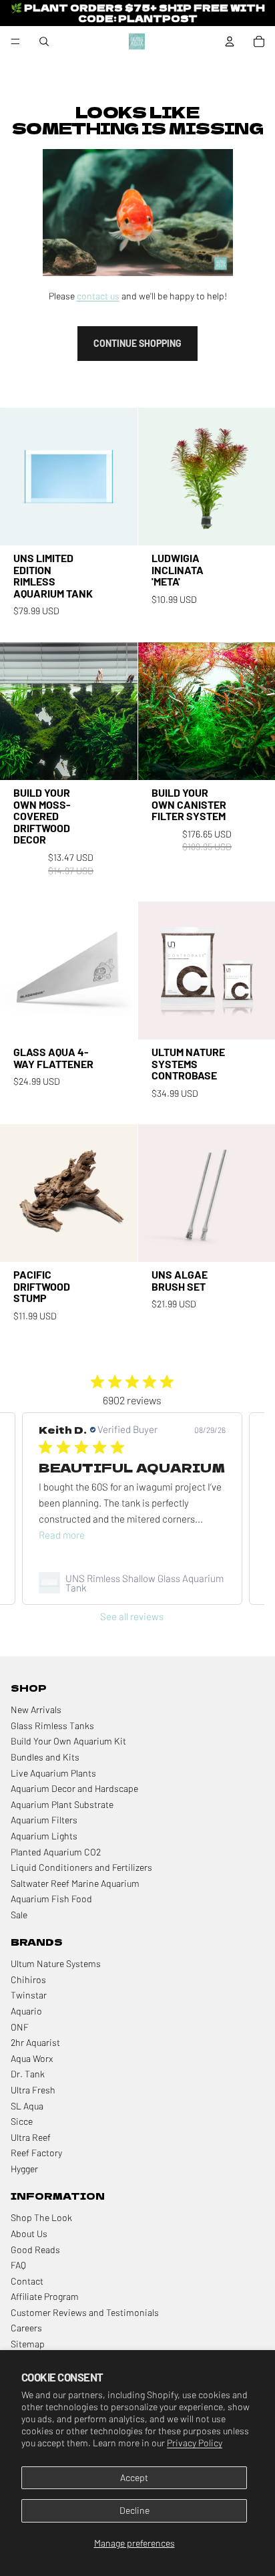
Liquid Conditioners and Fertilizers (81, 1867)
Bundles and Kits (45, 1757)
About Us (29, 2233)
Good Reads (35, 2249)
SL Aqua (27, 2106)
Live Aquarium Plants (53, 1773)
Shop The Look (41, 2217)
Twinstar (29, 1995)
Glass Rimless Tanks (52, 1725)
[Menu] (15, 41)
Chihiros (28, 1979)
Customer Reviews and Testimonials (85, 2312)
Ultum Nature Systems (56, 1963)
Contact (27, 2281)
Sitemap (28, 2344)
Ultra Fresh (33, 2090)
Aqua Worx (32, 2058)
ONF (20, 2027)
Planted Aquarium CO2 (56, 1852)
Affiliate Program (45, 2296)
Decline (134, 2510)
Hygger (24, 2169)
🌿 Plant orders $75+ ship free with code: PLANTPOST (138, 12)
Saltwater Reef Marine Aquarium (75, 1883)
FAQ (18, 2265)
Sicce (22, 2121)
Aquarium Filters (44, 1820)
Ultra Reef (31, 2137)
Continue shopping (137, 343)
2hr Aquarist (35, 2042)
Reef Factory (36, 2153)
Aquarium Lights (44, 1836)
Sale (19, 1915)
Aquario (26, 2011)
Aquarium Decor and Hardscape (74, 1788)
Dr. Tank (28, 2074)
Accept (134, 2477)
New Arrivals (36, 1709)
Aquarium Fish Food (51, 1899)
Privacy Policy (195, 2443)
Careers (26, 2328)
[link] (132, 1583)
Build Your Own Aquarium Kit (68, 1741)
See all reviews (132, 1616)
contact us (98, 296)
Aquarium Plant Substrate (62, 1804)
